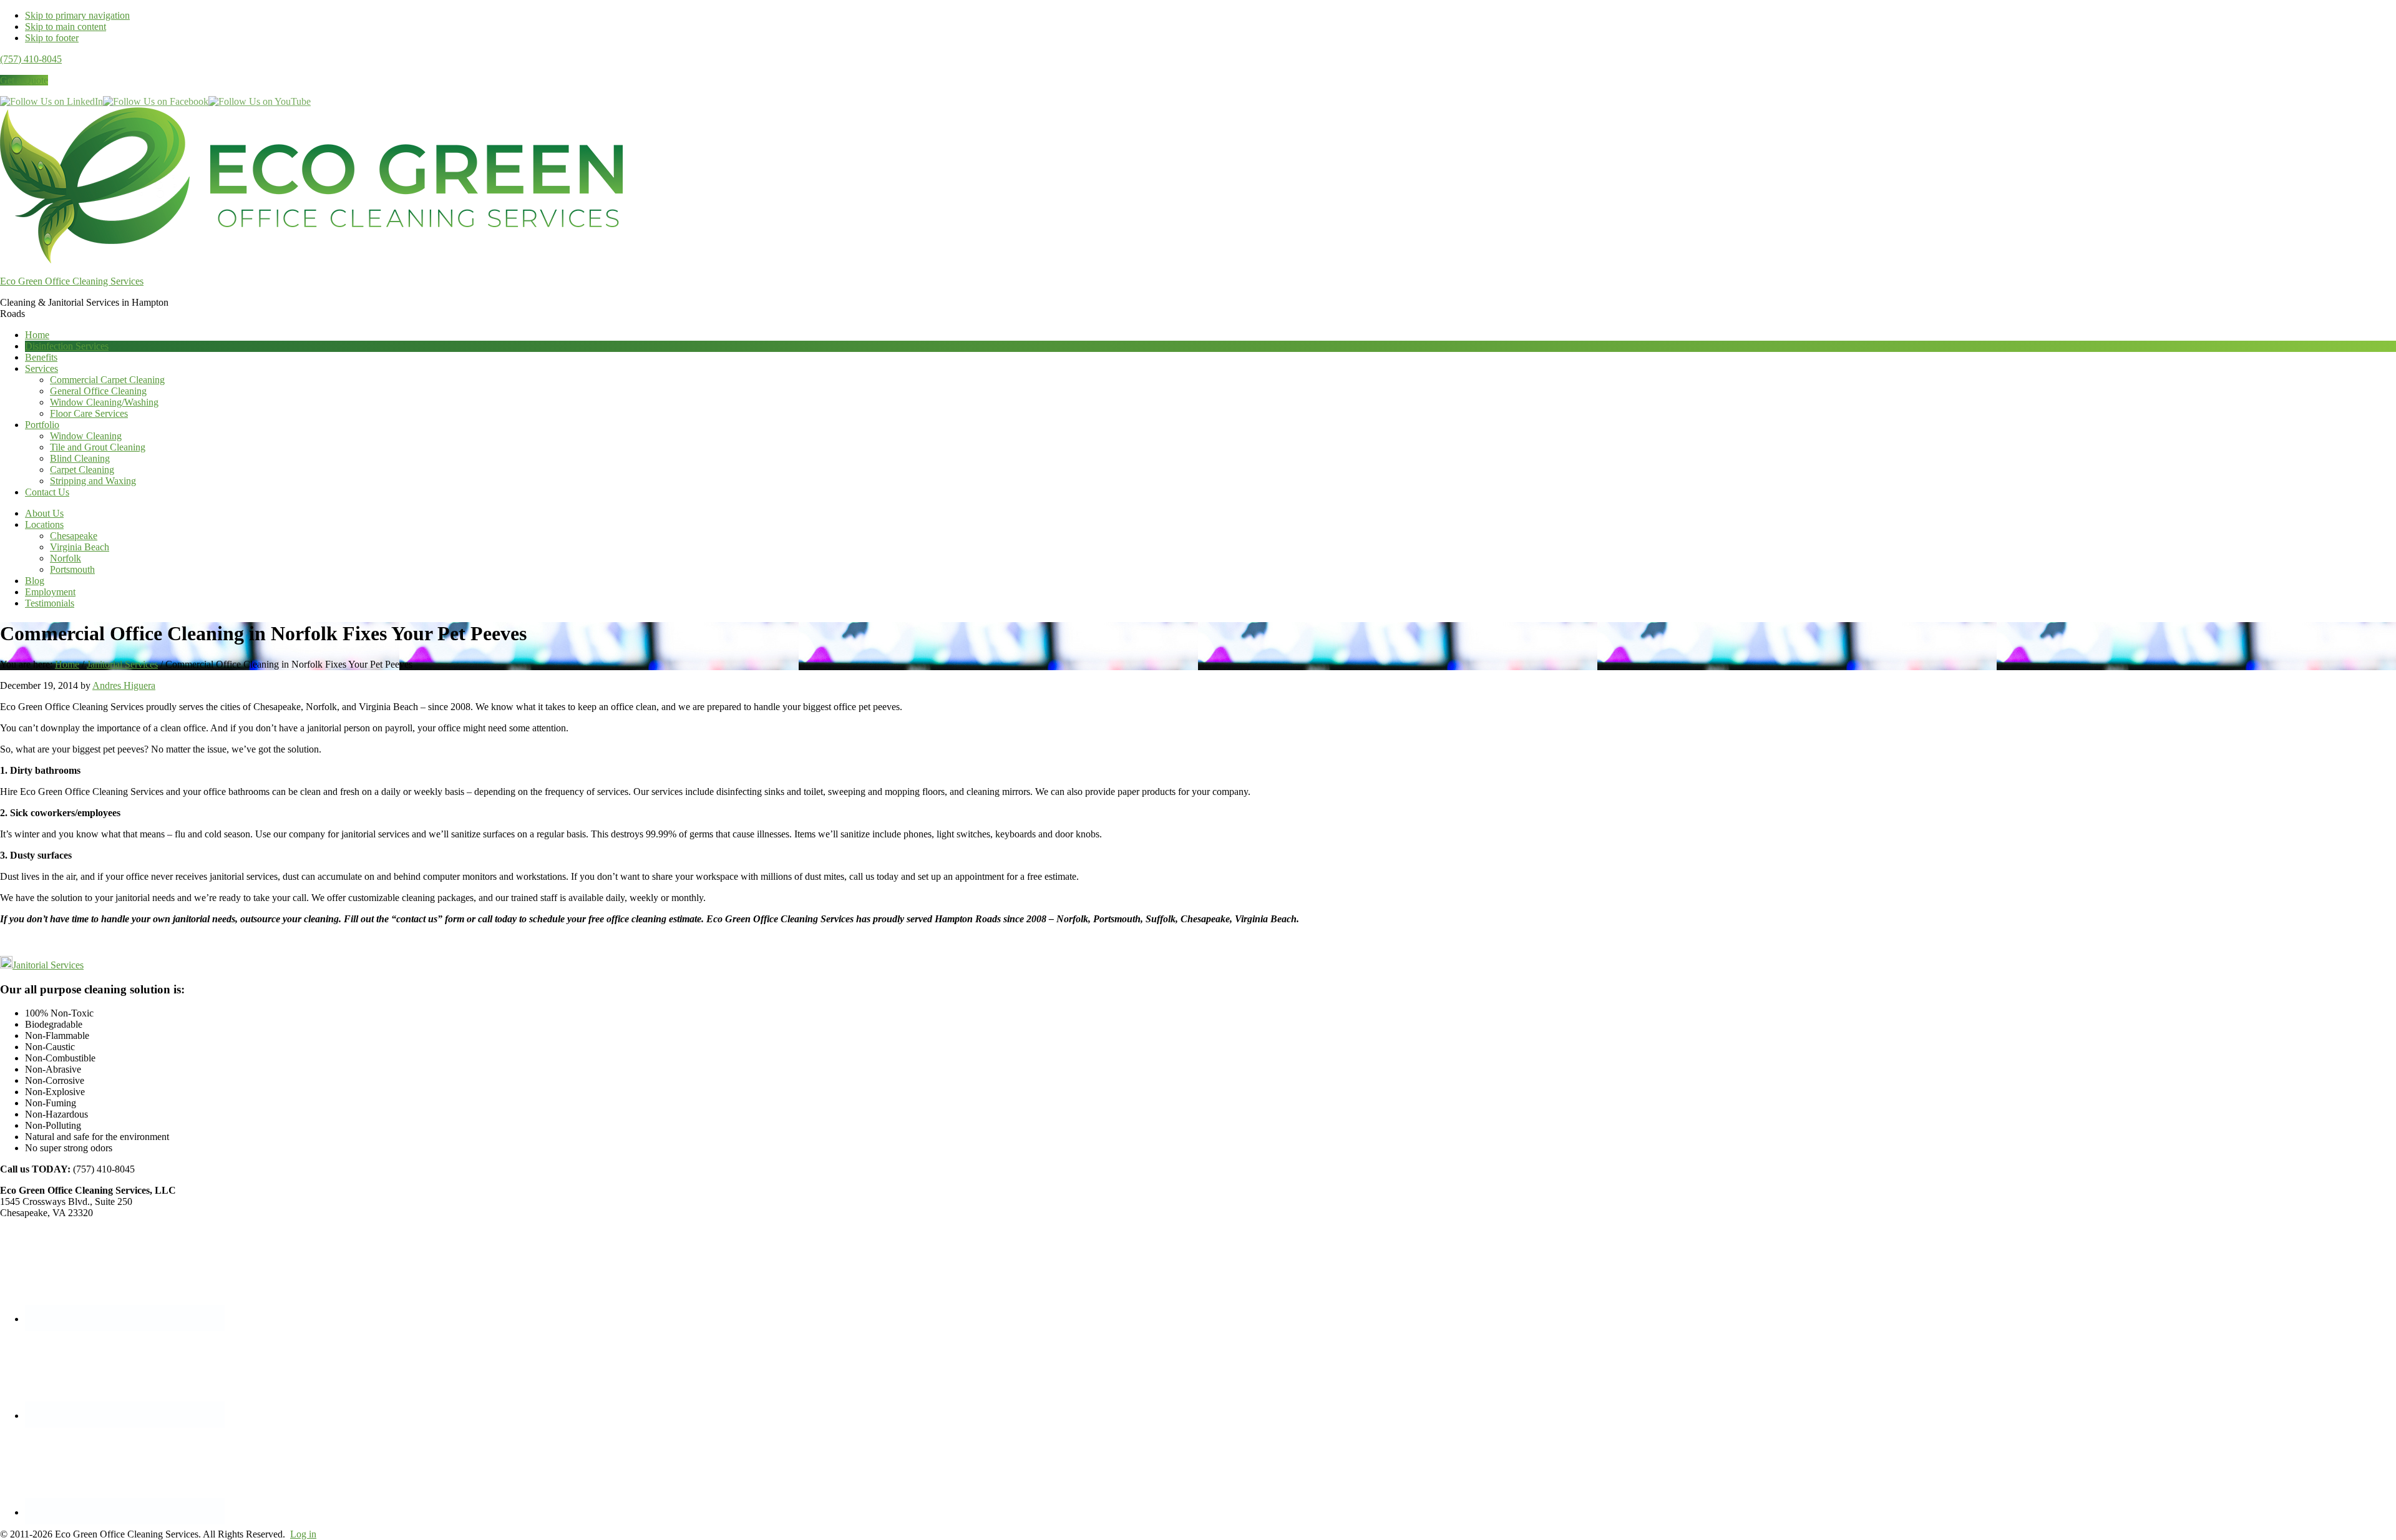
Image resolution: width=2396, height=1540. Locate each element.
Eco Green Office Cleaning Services (72, 281)
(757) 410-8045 (31, 59)
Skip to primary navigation (77, 15)
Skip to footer (52, 38)
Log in (303, 1534)
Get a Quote (24, 80)
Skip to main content (66, 27)
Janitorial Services (48, 965)
